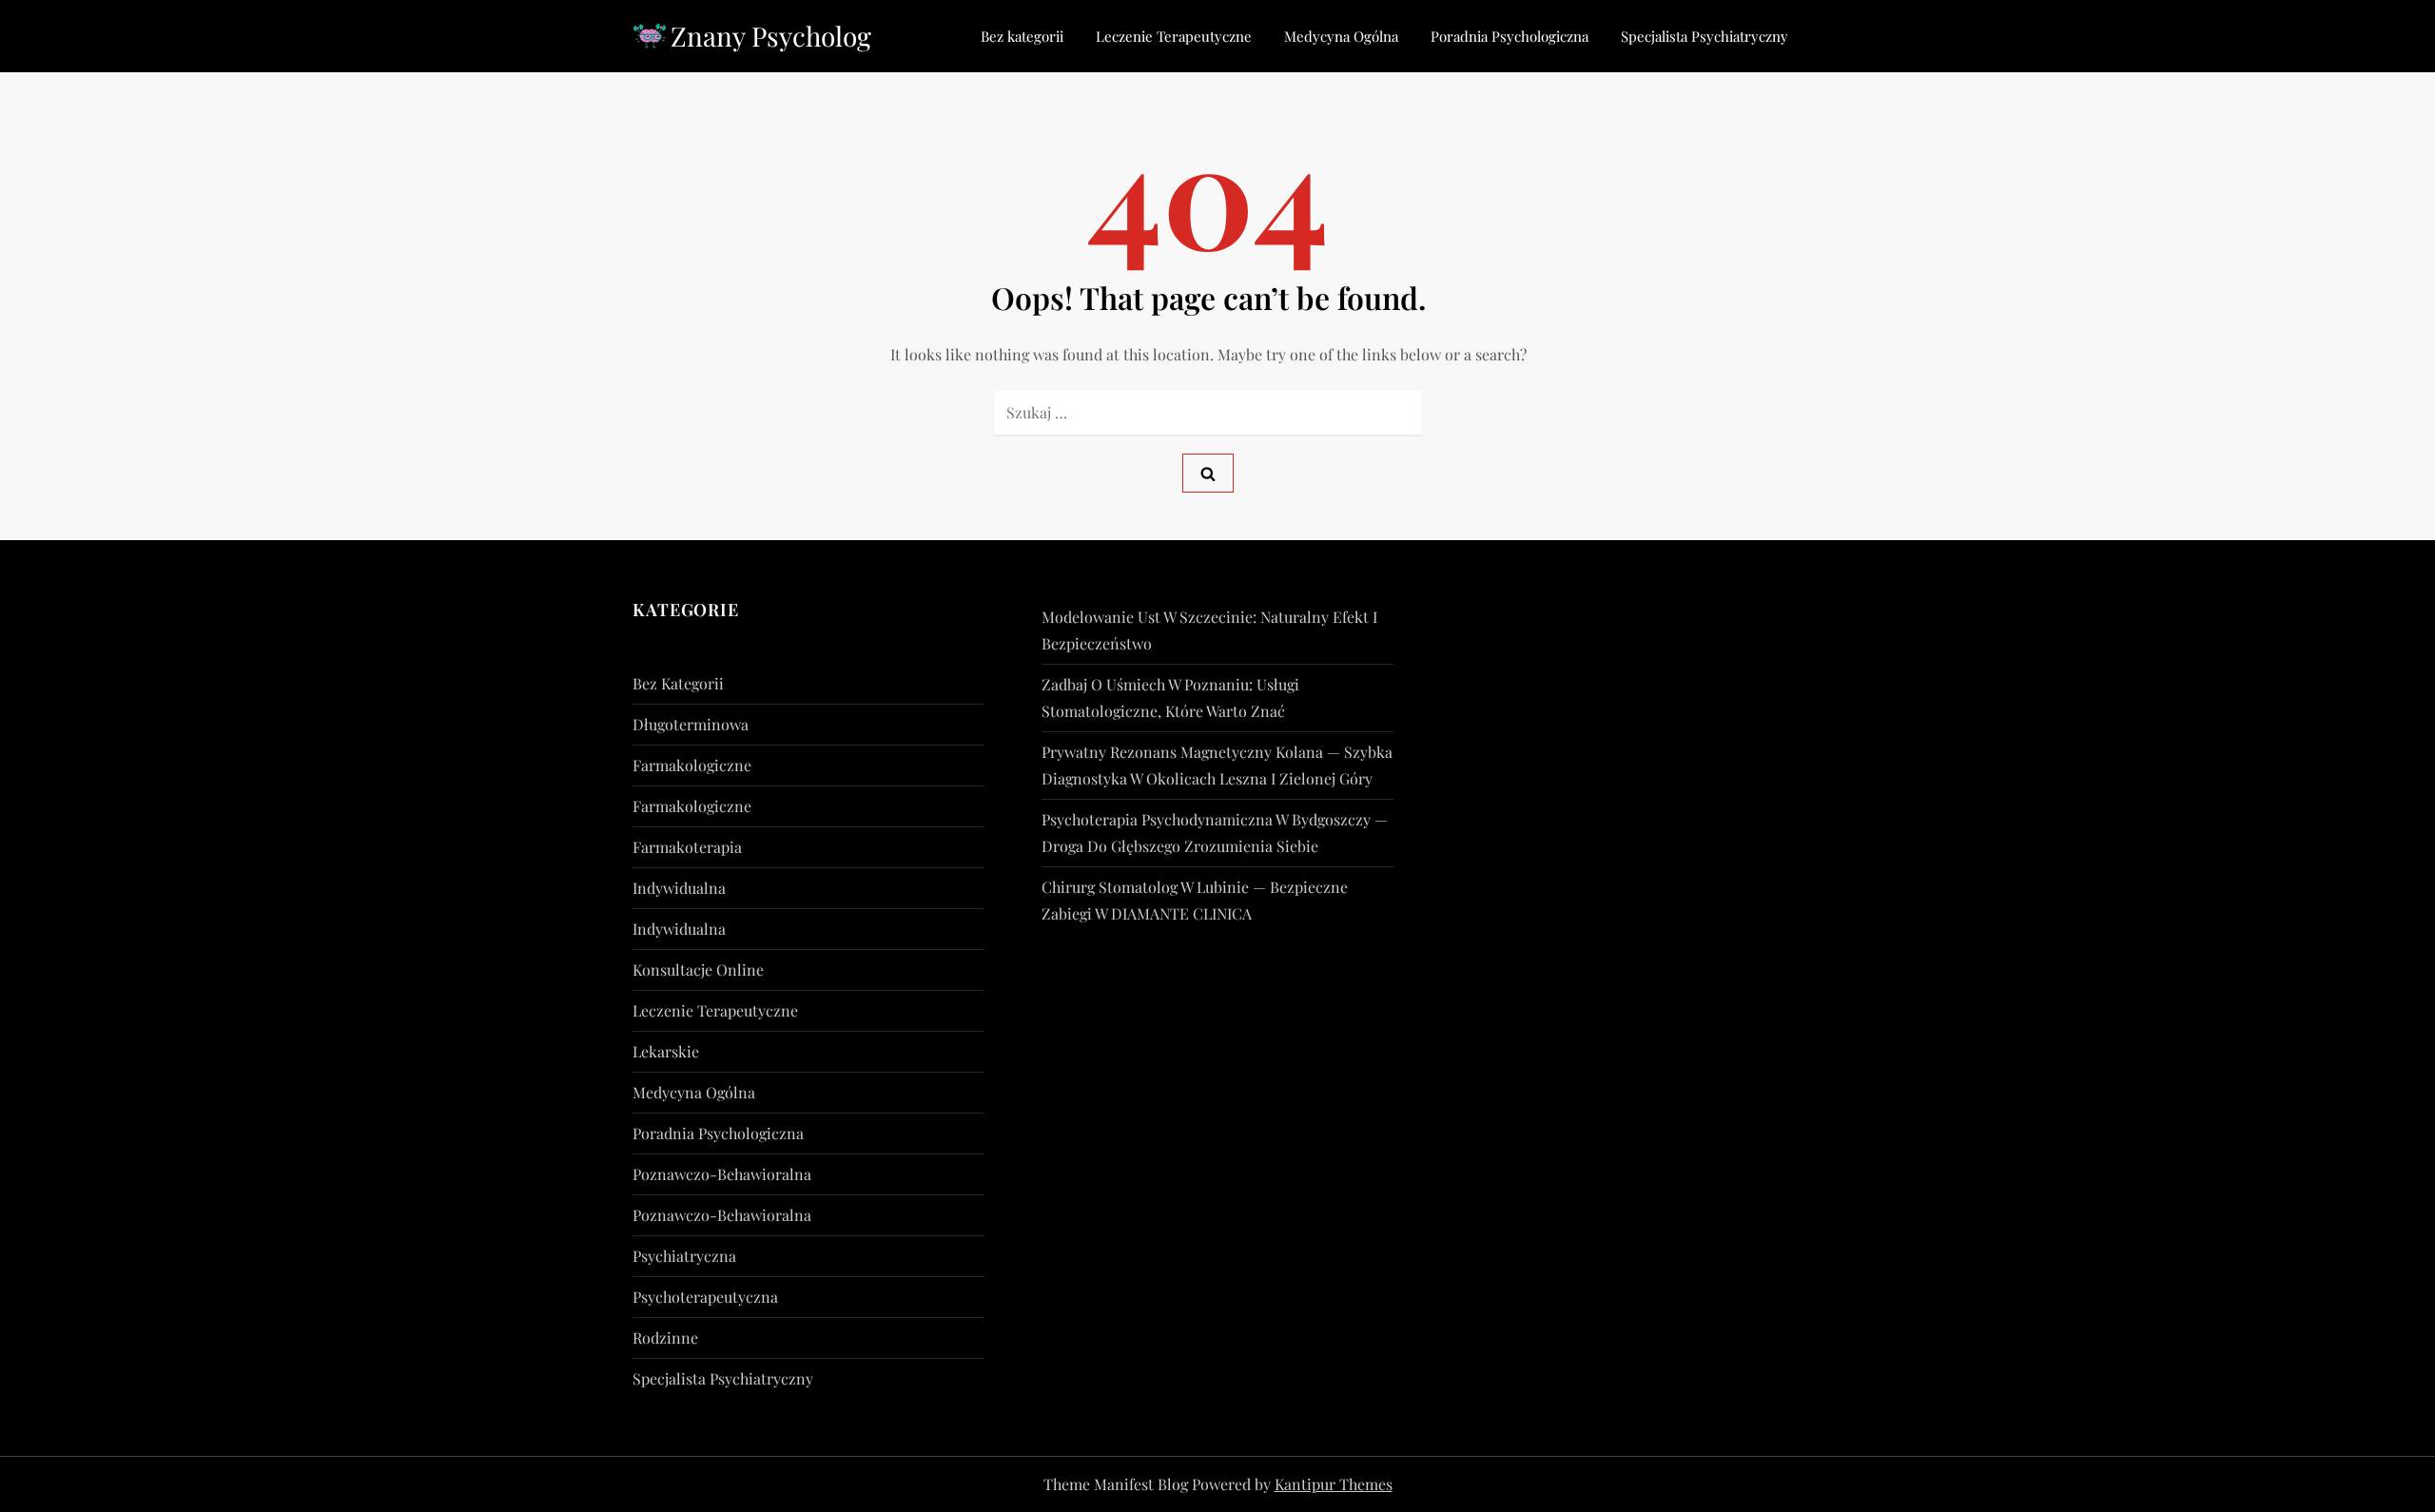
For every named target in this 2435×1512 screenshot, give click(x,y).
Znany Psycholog (771, 36)
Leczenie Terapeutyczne (1174, 36)
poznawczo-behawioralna (722, 1174)
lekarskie (666, 1051)
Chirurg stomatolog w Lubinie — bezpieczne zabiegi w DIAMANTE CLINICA (1195, 900)
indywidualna (679, 888)
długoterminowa (691, 724)
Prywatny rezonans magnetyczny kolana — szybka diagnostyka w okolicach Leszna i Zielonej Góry (1217, 765)
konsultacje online (698, 969)
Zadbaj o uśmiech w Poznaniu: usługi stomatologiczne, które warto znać (1170, 698)
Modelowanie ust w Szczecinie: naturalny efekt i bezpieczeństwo (1209, 630)
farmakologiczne (692, 765)
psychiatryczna (684, 1256)
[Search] (1208, 473)
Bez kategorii (1022, 36)
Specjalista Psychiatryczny (1704, 36)
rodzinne (665, 1338)
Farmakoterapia (687, 847)
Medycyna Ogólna (1341, 36)
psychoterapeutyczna (705, 1297)
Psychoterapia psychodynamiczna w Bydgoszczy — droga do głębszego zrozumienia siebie (1215, 833)
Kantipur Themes (1334, 1484)
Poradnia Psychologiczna (1510, 36)
